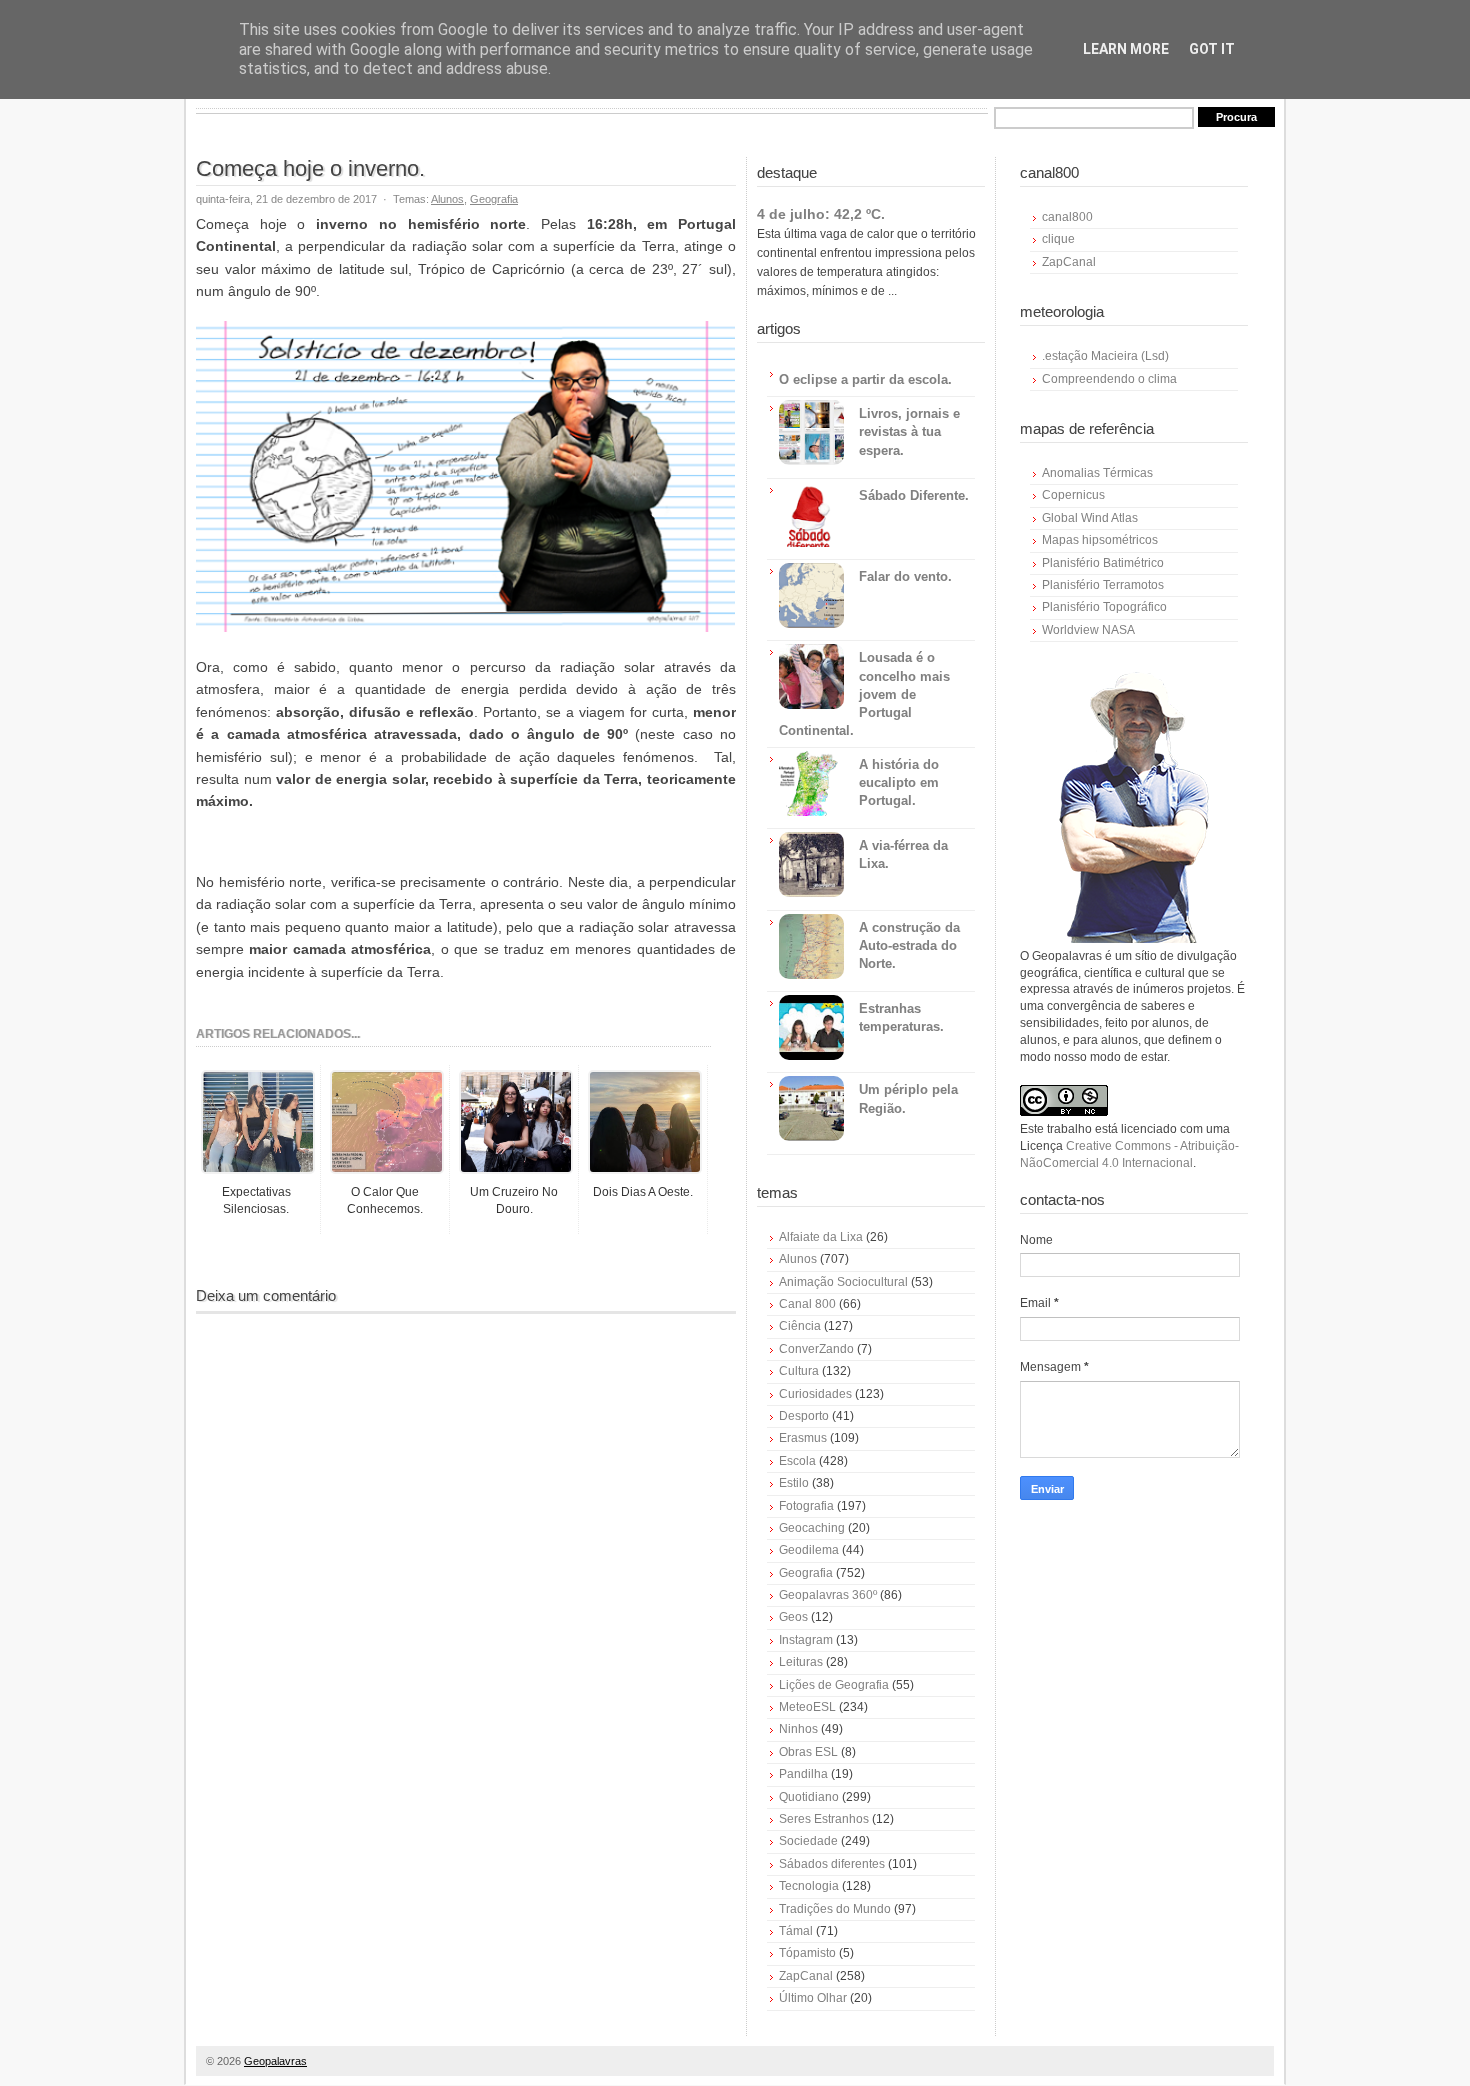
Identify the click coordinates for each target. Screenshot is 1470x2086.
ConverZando (816, 1349)
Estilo (794, 1483)
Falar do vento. (905, 576)
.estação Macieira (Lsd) (1105, 356)
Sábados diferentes (832, 1864)
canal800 (1067, 217)
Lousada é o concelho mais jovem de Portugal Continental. (864, 694)
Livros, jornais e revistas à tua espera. (909, 431)
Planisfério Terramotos (1103, 585)
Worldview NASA (1088, 630)
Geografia (494, 199)
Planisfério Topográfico (1104, 607)
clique (1058, 239)
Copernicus (1073, 495)
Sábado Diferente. (914, 495)
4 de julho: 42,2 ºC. (821, 214)
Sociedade (808, 1841)
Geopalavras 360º (828, 1595)
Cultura (799, 1371)
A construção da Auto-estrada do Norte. (909, 945)
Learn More (1126, 49)
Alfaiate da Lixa (821, 1237)
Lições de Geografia (834, 1685)
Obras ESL (808, 1752)
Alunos (447, 199)
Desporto (804, 1416)
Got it (1212, 49)
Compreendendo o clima (1109, 379)
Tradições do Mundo (835, 1909)
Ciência (800, 1326)
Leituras (801, 1662)
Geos (793, 1617)
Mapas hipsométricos (1100, 540)
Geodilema (809, 1550)
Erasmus (803, 1438)
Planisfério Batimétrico (1103, 563)
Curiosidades (815, 1394)
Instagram (806, 1640)
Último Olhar (813, 1998)
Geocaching (812, 1528)
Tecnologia (809, 1886)
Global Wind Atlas (1090, 518)
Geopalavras (275, 2061)
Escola (797, 1461)
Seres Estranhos (824, 1819)
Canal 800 (807, 1304)
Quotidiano (809, 1797)
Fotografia (806, 1506)
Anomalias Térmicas (1097, 473)
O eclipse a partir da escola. (865, 379)
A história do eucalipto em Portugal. (899, 782)
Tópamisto (807, 1953)
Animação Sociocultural (843, 1282)
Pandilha (803, 1774)
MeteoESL (807, 1707)
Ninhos (798, 1729)
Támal (796, 1931)
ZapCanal (806, 1976)
